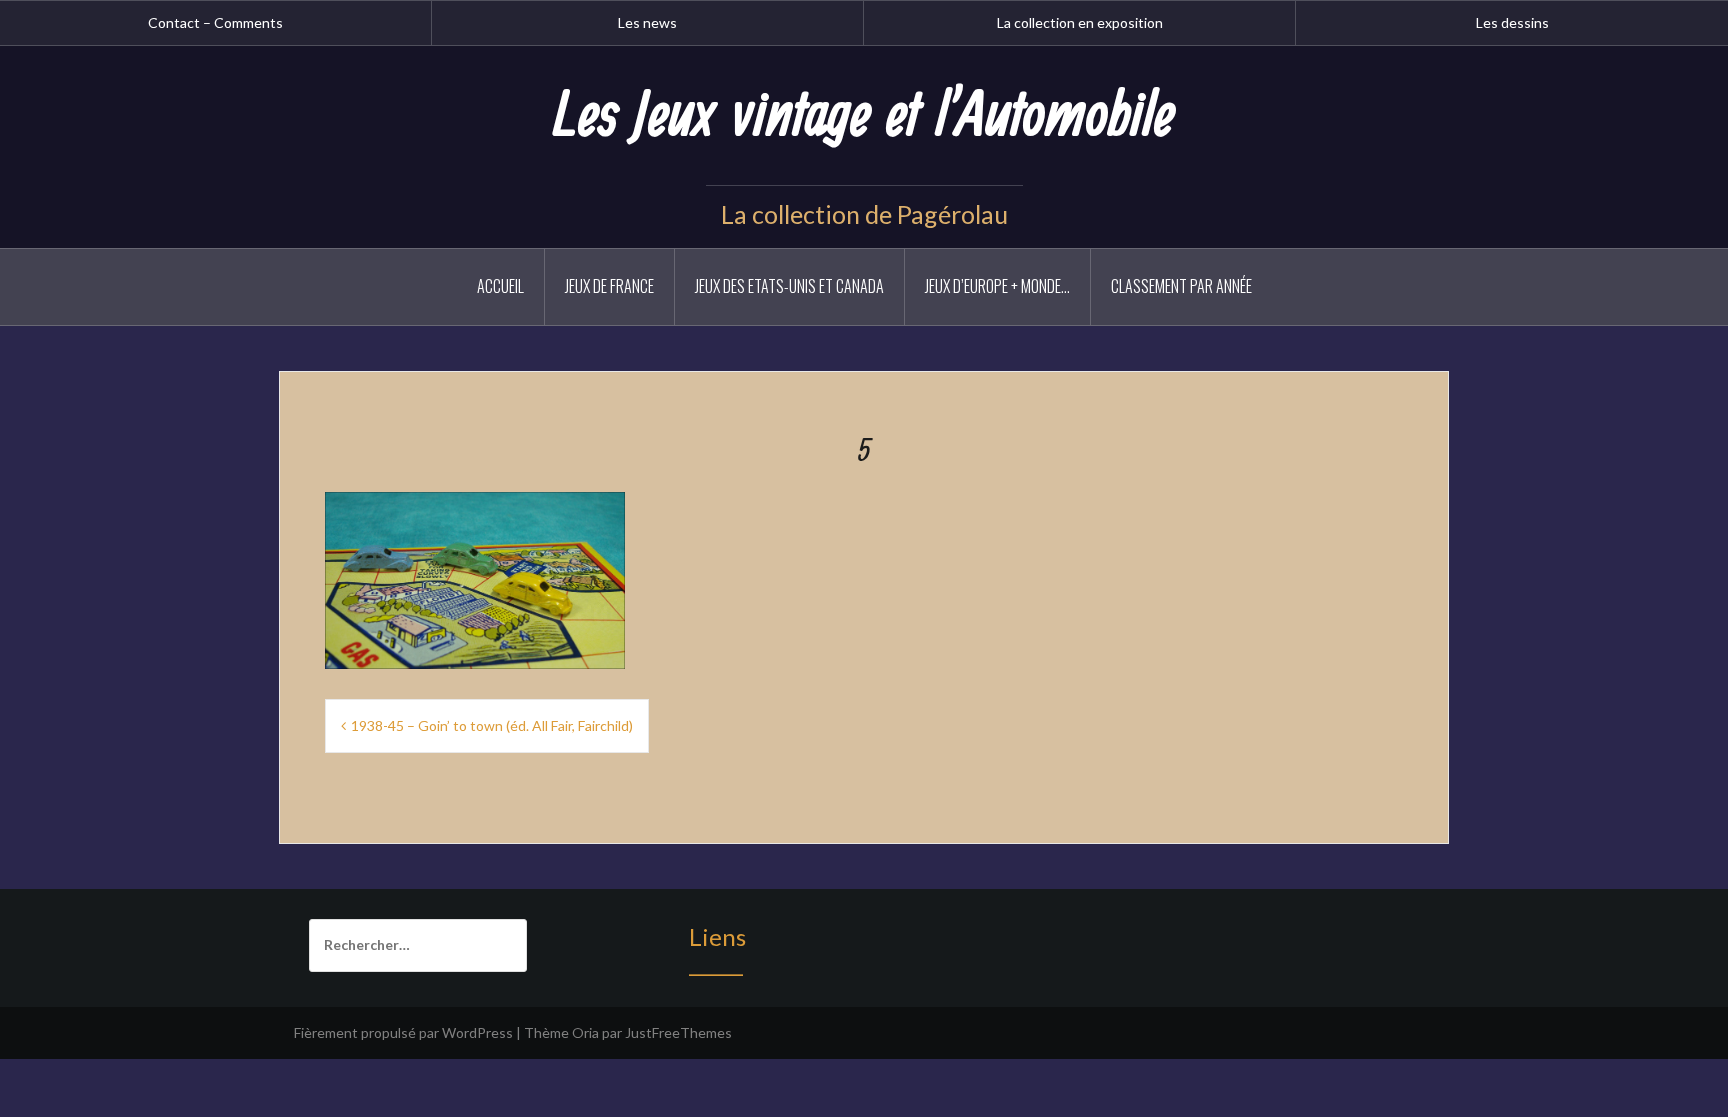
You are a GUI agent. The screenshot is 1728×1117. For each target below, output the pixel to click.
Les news (647, 22)
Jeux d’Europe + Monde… (997, 286)
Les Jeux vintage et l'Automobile (864, 117)
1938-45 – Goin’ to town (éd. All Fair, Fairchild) (492, 725)
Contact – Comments (215, 22)
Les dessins (1512, 22)
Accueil (500, 286)
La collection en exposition (1080, 22)
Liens (717, 936)
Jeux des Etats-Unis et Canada (789, 286)
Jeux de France (609, 286)
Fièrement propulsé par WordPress (403, 1032)
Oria (585, 1032)
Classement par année (1181, 286)
